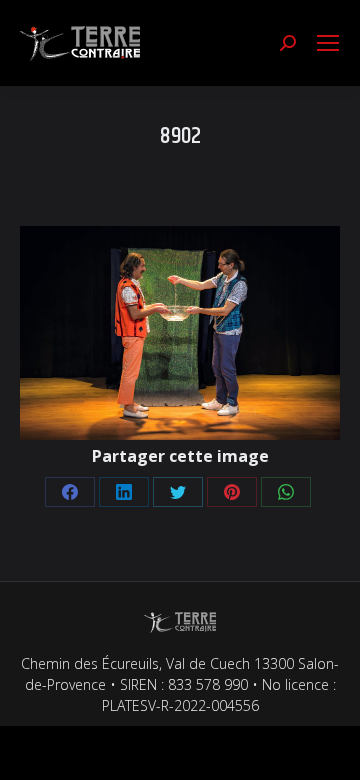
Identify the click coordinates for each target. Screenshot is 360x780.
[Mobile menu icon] (328, 43)
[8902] (180, 333)
